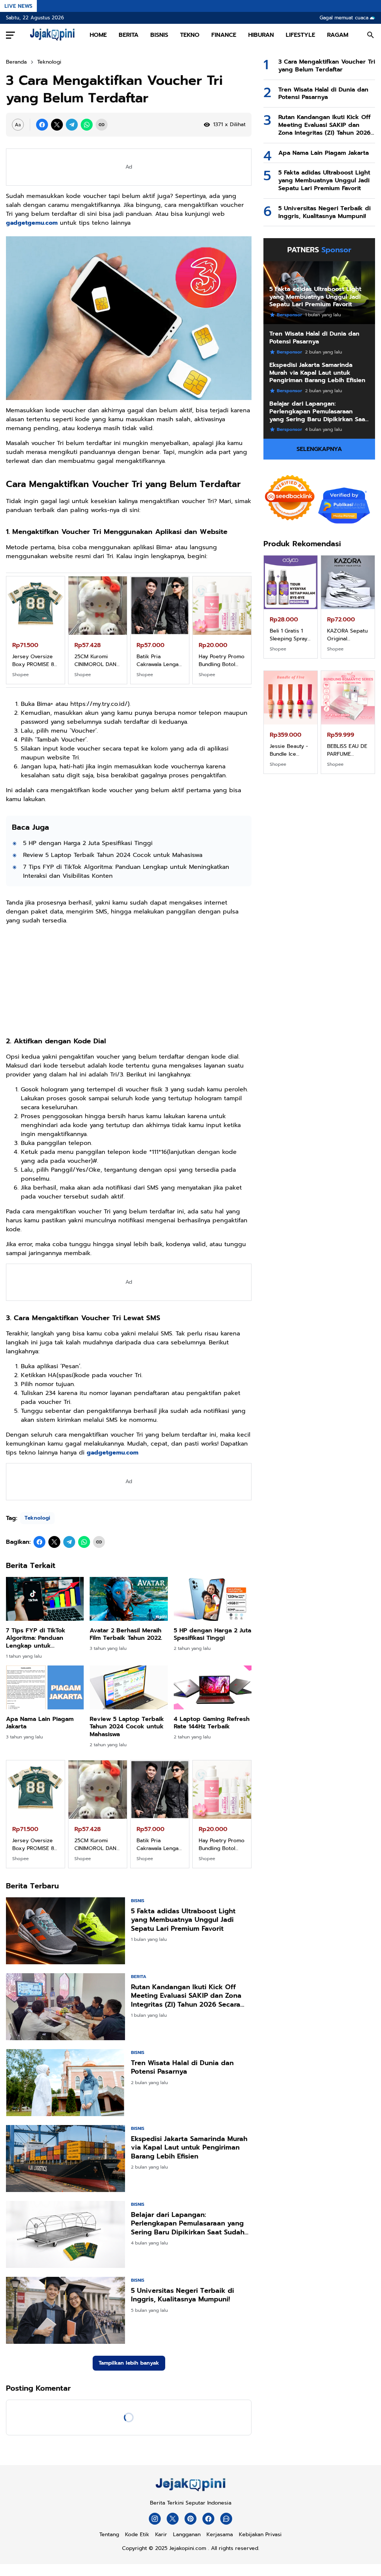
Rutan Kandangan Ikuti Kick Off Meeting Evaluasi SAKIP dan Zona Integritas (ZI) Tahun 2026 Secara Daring (186, 1996)
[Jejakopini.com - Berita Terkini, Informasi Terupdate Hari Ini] (52, 35)
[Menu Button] (10, 35)
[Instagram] (155, 2519)
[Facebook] (42, 125)
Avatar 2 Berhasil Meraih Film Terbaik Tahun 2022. (126, 1635)
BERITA (129, 35)
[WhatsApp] (87, 125)
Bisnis (138, 1901)
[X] (57, 125)
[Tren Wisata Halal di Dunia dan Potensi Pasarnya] (65, 2083)
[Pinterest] (190, 2519)
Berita (139, 1977)
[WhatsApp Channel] (226, 2519)
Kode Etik (137, 2535)
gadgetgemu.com (32, 223)
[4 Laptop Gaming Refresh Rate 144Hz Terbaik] (213, 1687)
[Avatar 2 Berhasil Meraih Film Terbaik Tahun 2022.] (129, 1599)
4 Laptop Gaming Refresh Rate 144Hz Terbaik (212, 1723)
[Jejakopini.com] (190, 2491)
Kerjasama (220, 2535)
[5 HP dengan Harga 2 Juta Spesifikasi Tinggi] (213, 1599)
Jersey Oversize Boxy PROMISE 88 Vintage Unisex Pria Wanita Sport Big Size (290, 635)
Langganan (187, 2535)
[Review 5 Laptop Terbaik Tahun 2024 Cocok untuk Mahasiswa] (129, 1687)
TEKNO (190, 35)
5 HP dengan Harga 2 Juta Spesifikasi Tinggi (88, 843)
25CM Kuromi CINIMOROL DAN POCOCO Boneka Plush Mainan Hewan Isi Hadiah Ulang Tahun (347, 635)
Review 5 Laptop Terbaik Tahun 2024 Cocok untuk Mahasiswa (113, 855)
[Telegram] (72, 125)
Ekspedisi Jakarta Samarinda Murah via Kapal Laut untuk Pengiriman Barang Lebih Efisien (189, 2148)
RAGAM (338, 35)
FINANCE (224, 35)
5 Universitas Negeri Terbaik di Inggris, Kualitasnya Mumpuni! (183, 2295)
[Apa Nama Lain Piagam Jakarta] (45, 1687)
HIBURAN (261, 35)
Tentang (109, 2535)
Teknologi (37, 1518)
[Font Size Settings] (18, 125)
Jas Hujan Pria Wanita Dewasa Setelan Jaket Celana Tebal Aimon (346, 750)
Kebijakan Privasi (260, 2535)
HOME (98, 35)
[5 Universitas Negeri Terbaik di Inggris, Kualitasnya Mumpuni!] (65, 2310)
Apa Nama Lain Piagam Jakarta (40, 1723)
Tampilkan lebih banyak (129, 2363)
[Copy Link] (102, 125)
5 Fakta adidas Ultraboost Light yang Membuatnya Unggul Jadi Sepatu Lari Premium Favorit (183, 1920)
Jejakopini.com (188, 2548)
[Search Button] (371, 35)
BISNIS (159, 35)
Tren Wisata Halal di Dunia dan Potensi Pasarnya (182, 2068)
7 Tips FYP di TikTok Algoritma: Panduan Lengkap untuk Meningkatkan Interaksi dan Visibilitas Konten (126, 871)
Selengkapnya (319, 449)
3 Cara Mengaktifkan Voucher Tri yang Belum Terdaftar (327, 66)
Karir (161, 2535)
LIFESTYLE (300, 35)
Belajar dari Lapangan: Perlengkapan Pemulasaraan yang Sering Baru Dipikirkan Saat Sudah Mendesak (188, 2224)
